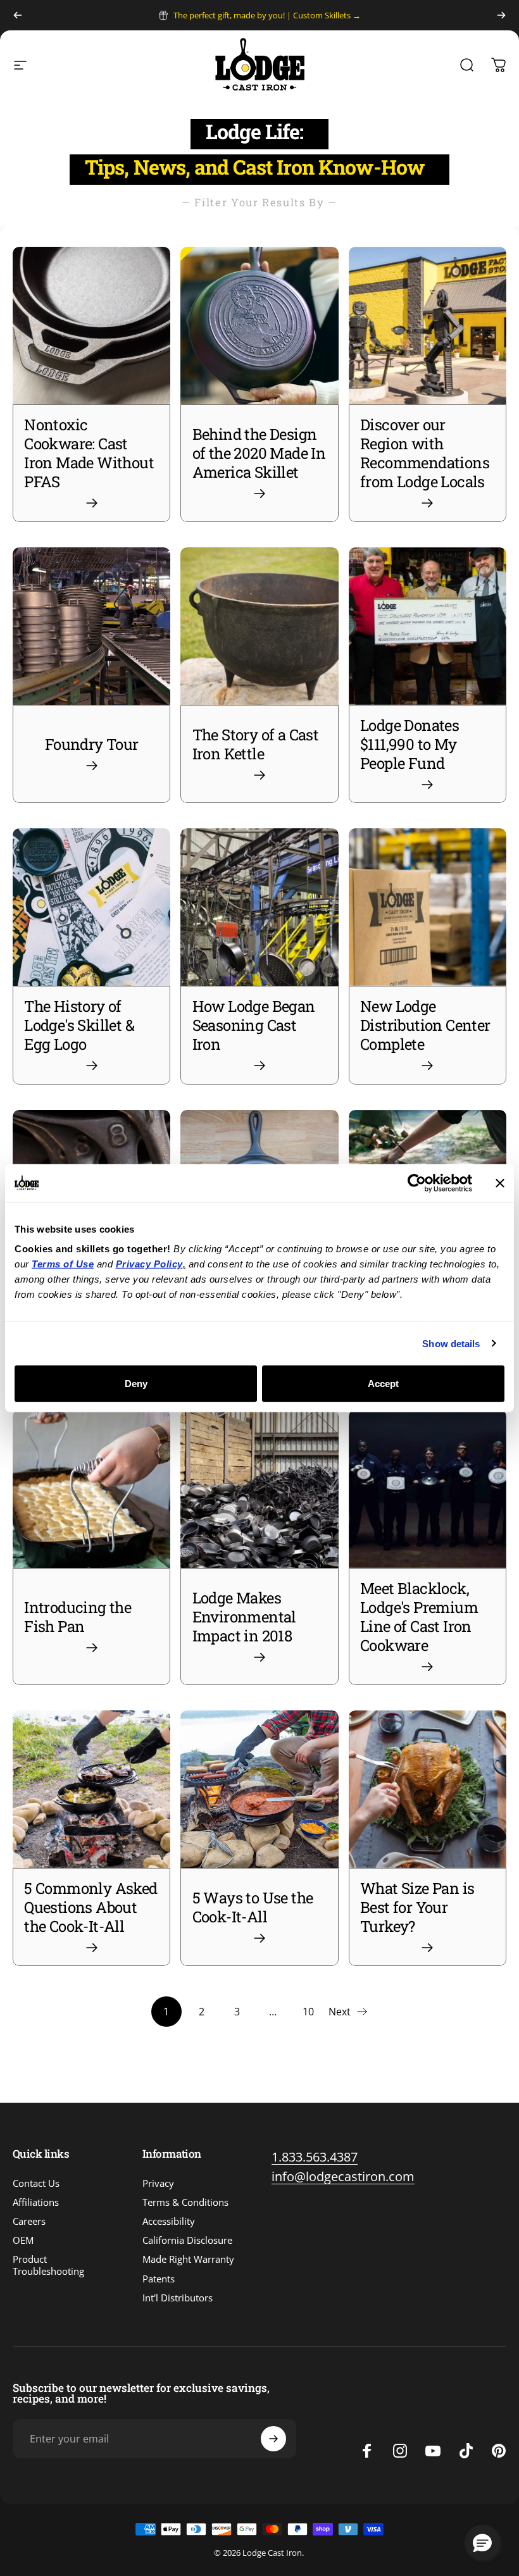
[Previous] (18, 15)
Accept (383, 1384)
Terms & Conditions (185, 2202)
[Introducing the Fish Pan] (91, 1489)
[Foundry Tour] (91, 626)
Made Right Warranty (188, 2259)
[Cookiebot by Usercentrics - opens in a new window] (417, 1183)
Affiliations (36, 2202)
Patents (159, 2279)
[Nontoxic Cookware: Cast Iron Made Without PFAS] (91, 326)
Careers (29, 2221)
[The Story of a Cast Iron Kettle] (259, 626)
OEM (23, 2240)
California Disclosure (187, 2240)
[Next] (501, 15)
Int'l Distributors (178, 2298)
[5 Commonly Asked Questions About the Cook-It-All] (91, 1789)
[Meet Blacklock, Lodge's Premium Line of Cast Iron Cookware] (428, 1489)
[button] (482, 2542)
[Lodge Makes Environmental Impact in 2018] (259, 1489)
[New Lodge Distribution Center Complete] (428, 907)
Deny (136, 1384)
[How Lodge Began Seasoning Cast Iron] (259, 907)
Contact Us (36, 2183)
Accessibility (169, 2221)
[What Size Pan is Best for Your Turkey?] (428, 1789)
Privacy (158, 2183)
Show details (451, 1343)
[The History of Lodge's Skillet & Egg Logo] (91, 907)
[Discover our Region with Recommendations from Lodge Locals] (428, 326)
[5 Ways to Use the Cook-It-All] (259, 1789)
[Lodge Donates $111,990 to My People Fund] (428, 626)
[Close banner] (500, 1183)
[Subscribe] (273, 2439)
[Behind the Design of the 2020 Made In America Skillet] (259, 326)
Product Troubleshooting (48, 2265)
